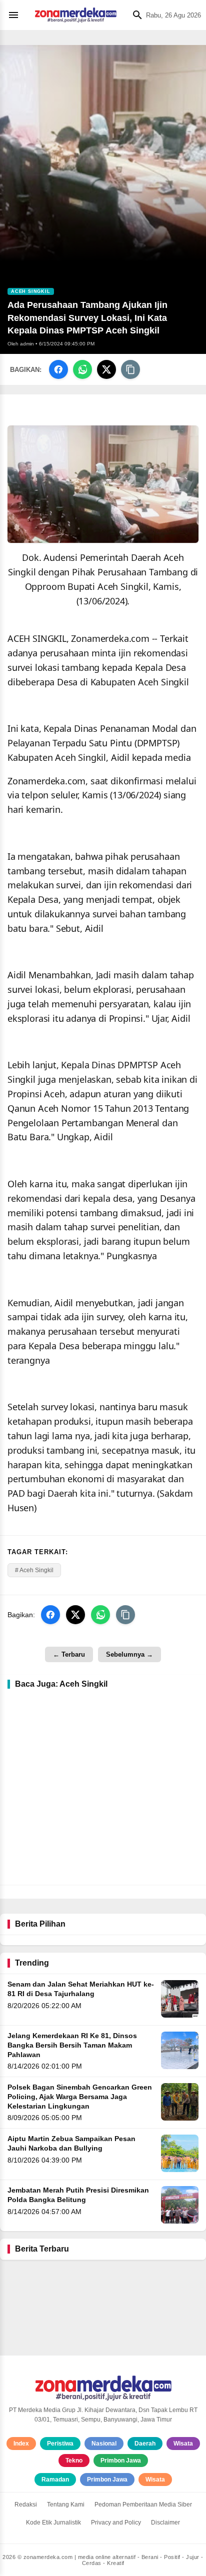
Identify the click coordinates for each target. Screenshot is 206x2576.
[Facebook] (58, 369)
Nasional (104, 2444)
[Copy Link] (130, 369)
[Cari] (135, 15)
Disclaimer (165, 2523)
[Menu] (16, 15)
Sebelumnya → (129, 1654)
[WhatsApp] (82, 369)
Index (21, 2444)
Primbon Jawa (121, 2461)
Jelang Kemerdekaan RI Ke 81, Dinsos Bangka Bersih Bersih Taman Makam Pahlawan (72, 2045)
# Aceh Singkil (34, 1570)
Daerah (145, 2444)
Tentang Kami (66, 2505)
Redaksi (26, 2505)
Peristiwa (60, 2444)
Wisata (183, 2444)
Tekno (74, 2461)
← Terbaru (69, 1654)
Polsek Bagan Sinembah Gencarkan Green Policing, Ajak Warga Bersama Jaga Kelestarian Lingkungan (80, 2097)
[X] (106, 369)
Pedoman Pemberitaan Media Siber (143, 2505)
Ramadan (55, 2480)
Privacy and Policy (116, 2523)
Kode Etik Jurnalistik (53, 2523)
